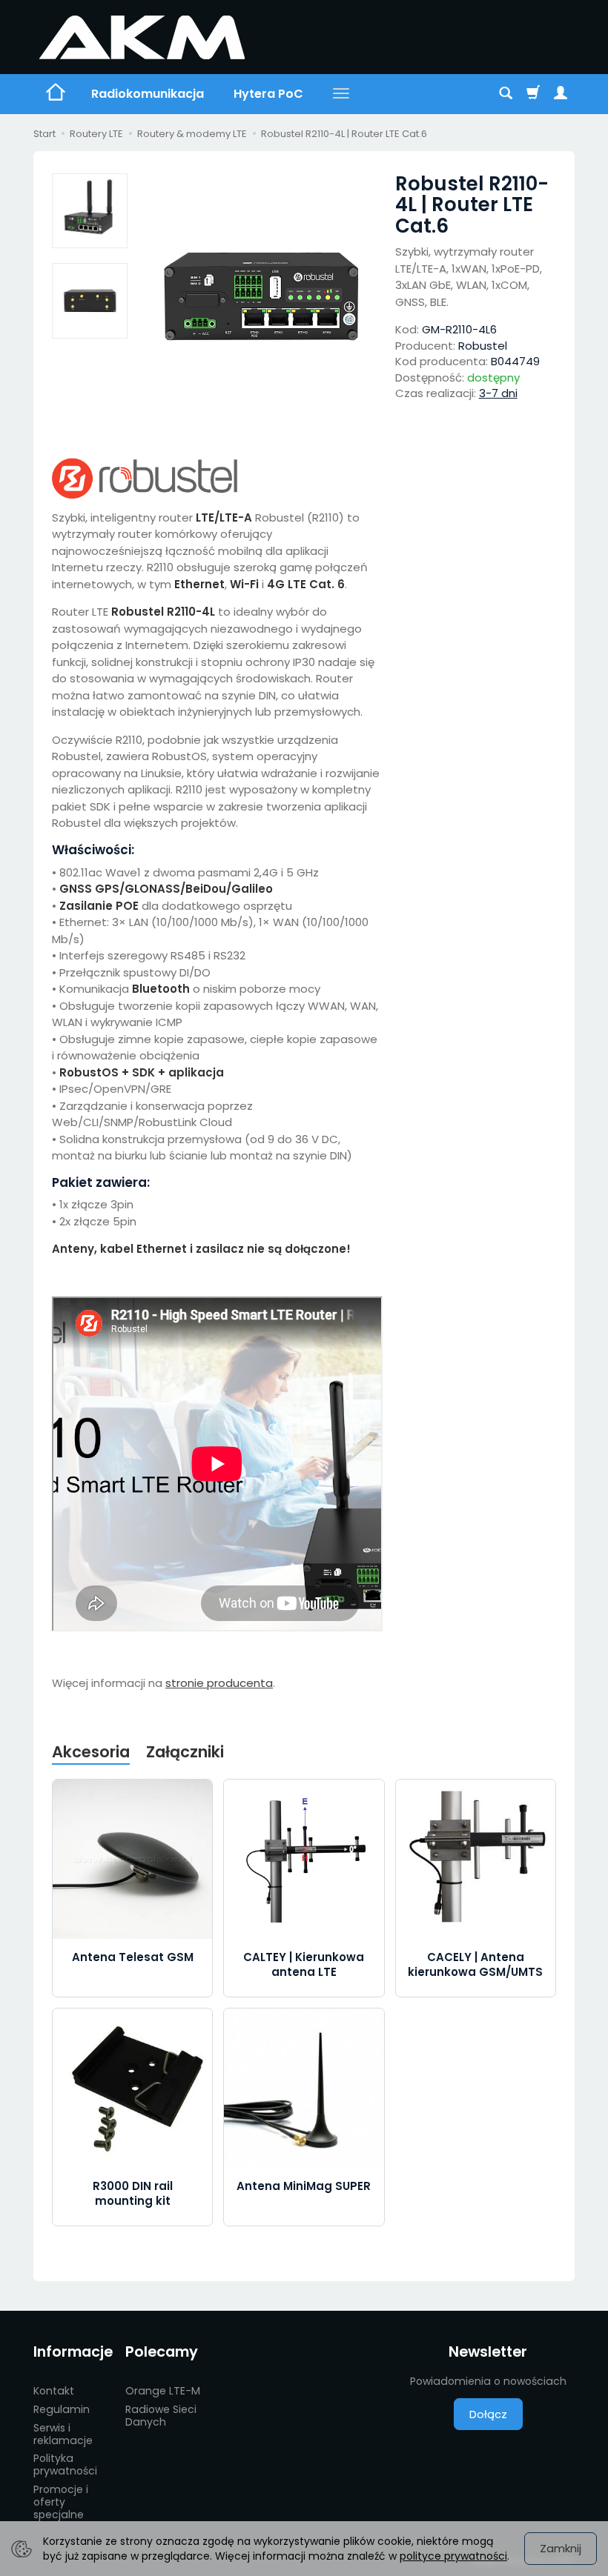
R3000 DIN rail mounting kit (133, 2193)
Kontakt (54, 2391)
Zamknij (561, 2548)
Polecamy (162, 2352)
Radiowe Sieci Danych (161, 2416)
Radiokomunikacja (148, 94)
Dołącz (488, 2414)
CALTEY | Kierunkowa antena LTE (304, 1964)
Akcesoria (91, 1752)
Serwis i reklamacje (63, 2434)
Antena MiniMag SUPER (304, 2186)
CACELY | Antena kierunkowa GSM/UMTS (475, 1964)
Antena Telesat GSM (133, 1957)
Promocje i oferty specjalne (61, 2502)
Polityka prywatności (65, 2464)
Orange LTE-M (163, 2391)
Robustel (483, 346)
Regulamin (62, 2409)
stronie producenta (219, 1683)
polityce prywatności (453, 2556)
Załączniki (185, 1752)
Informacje (73, 2352)
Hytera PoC (268, 94)
